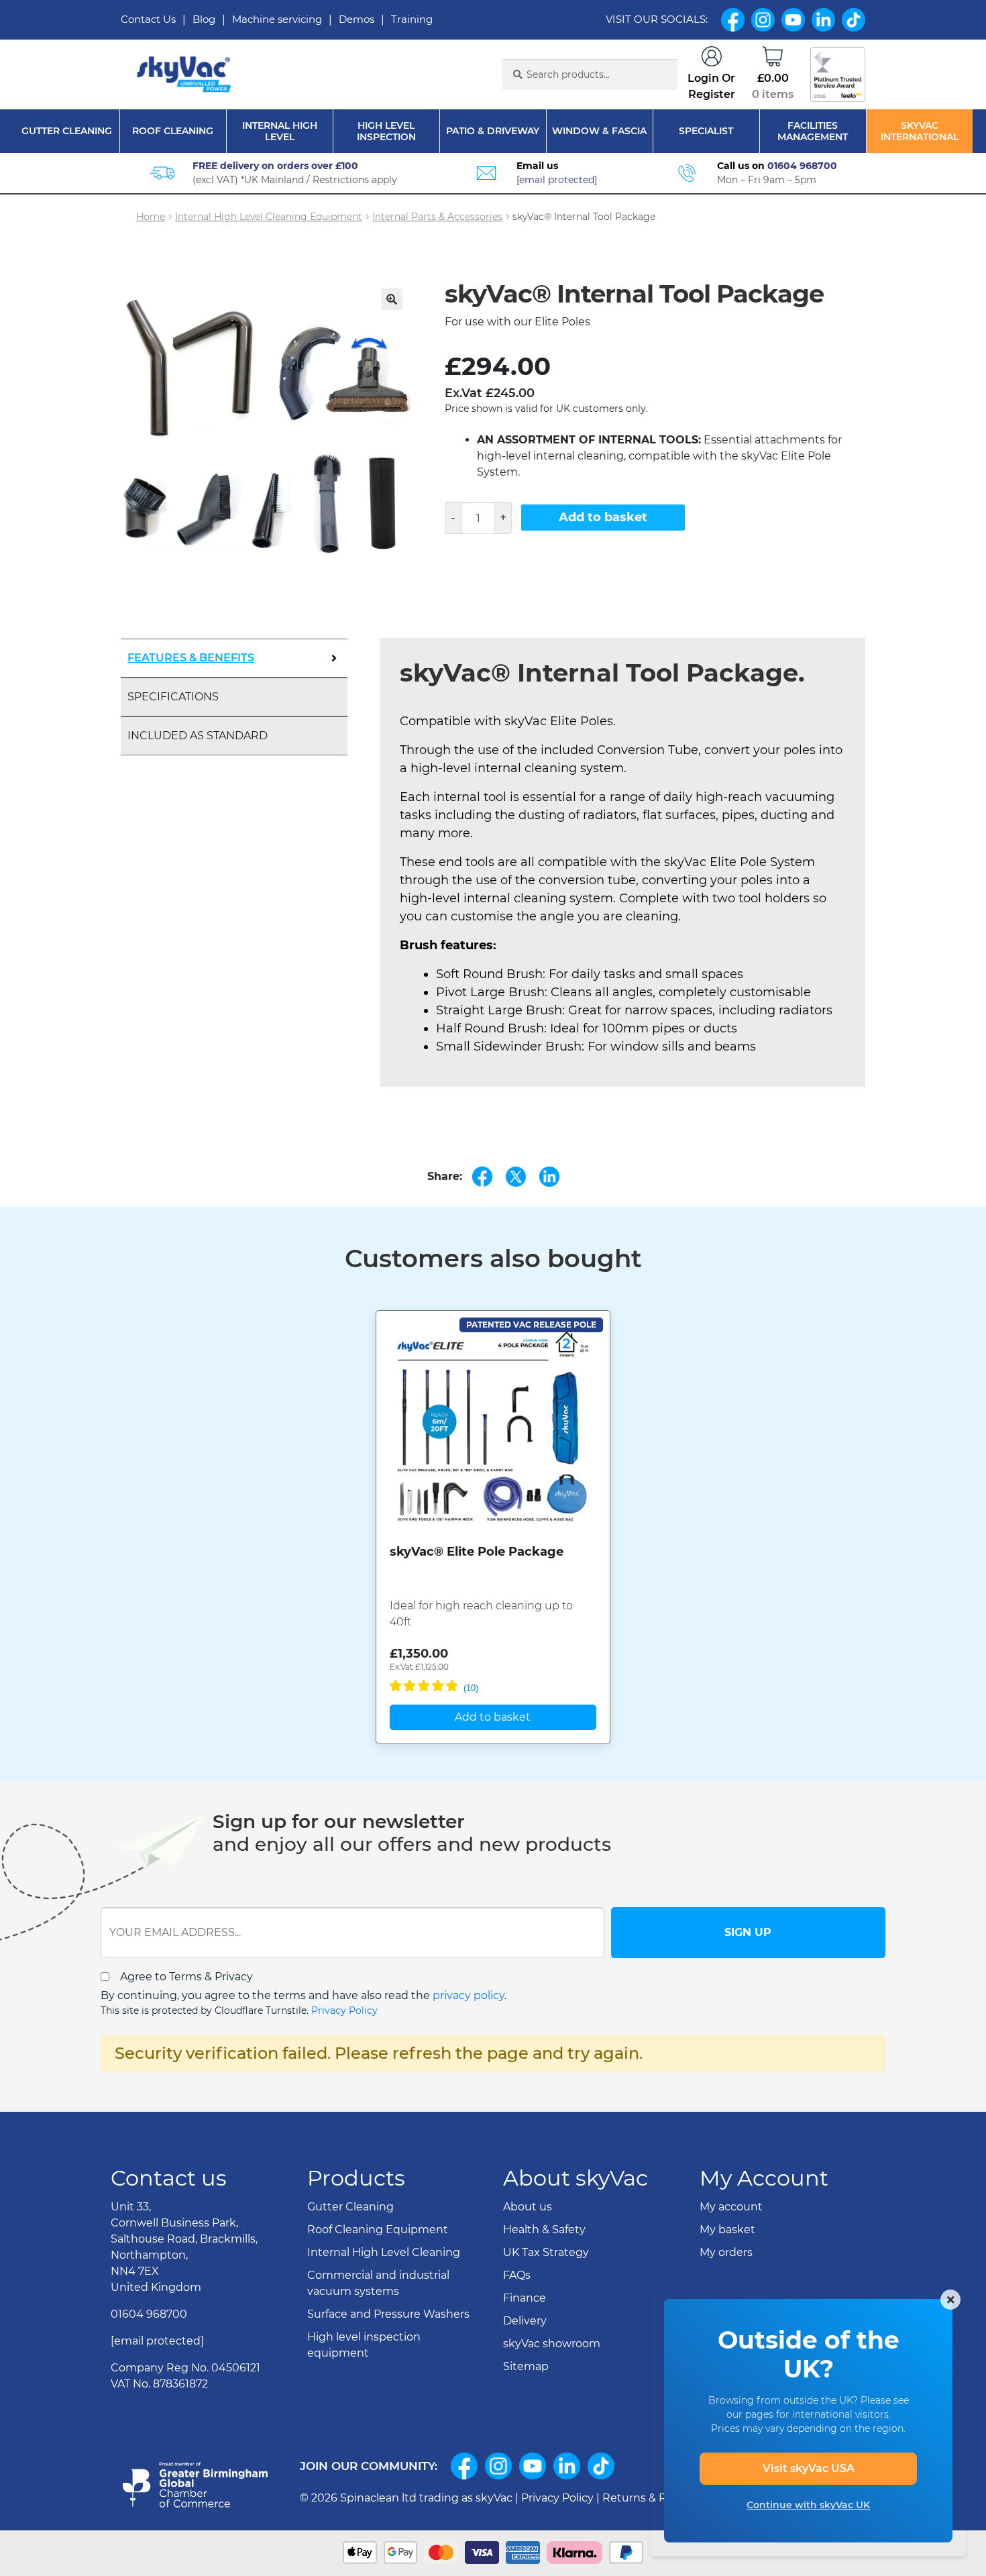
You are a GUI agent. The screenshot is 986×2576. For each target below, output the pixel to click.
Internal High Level (280, 131)
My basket (727, 2230)
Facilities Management (813, 131)
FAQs (517, 2275)
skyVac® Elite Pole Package (477, 1552)
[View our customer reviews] (838, 74)
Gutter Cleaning (67, 131)
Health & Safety (544, 2230)
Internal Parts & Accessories (437, 217)
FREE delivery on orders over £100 (275, 166)
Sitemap (526, 2366)
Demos (357, 19)
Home (151, 217)
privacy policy (469, 1995)
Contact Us (148, 19)
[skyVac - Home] (185, 75)
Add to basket (603, 517)
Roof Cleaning (173, 131)
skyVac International (920, 131)
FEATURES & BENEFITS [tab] (191, 658)
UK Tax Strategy (546, 2252)
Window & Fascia (599, 131)
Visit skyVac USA (809, 2468)
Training (412, 19)
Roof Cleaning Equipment (378, 2230)
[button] (392, 299)
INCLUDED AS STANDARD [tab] (198, 736)
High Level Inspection (386, 131)
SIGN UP (748, 1932)
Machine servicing (277, 19)
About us (528, 2207)
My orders (726, 2252)
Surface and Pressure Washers (388, 2314)
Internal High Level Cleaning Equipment (269, 217)
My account (731, 2207)
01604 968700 (802, 166)
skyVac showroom (552, 2344)
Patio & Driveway (493, 131)
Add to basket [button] (493, 1717)
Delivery (525, 2321)
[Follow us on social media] (464, 2466)
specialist (706, 131)
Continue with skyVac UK (808, 2505)
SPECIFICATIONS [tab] (173, 697)
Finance (525, 2298)
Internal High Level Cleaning (384, 2252)
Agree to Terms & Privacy (186, 1977)
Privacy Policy (344, 2010)
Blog (204, 19)
